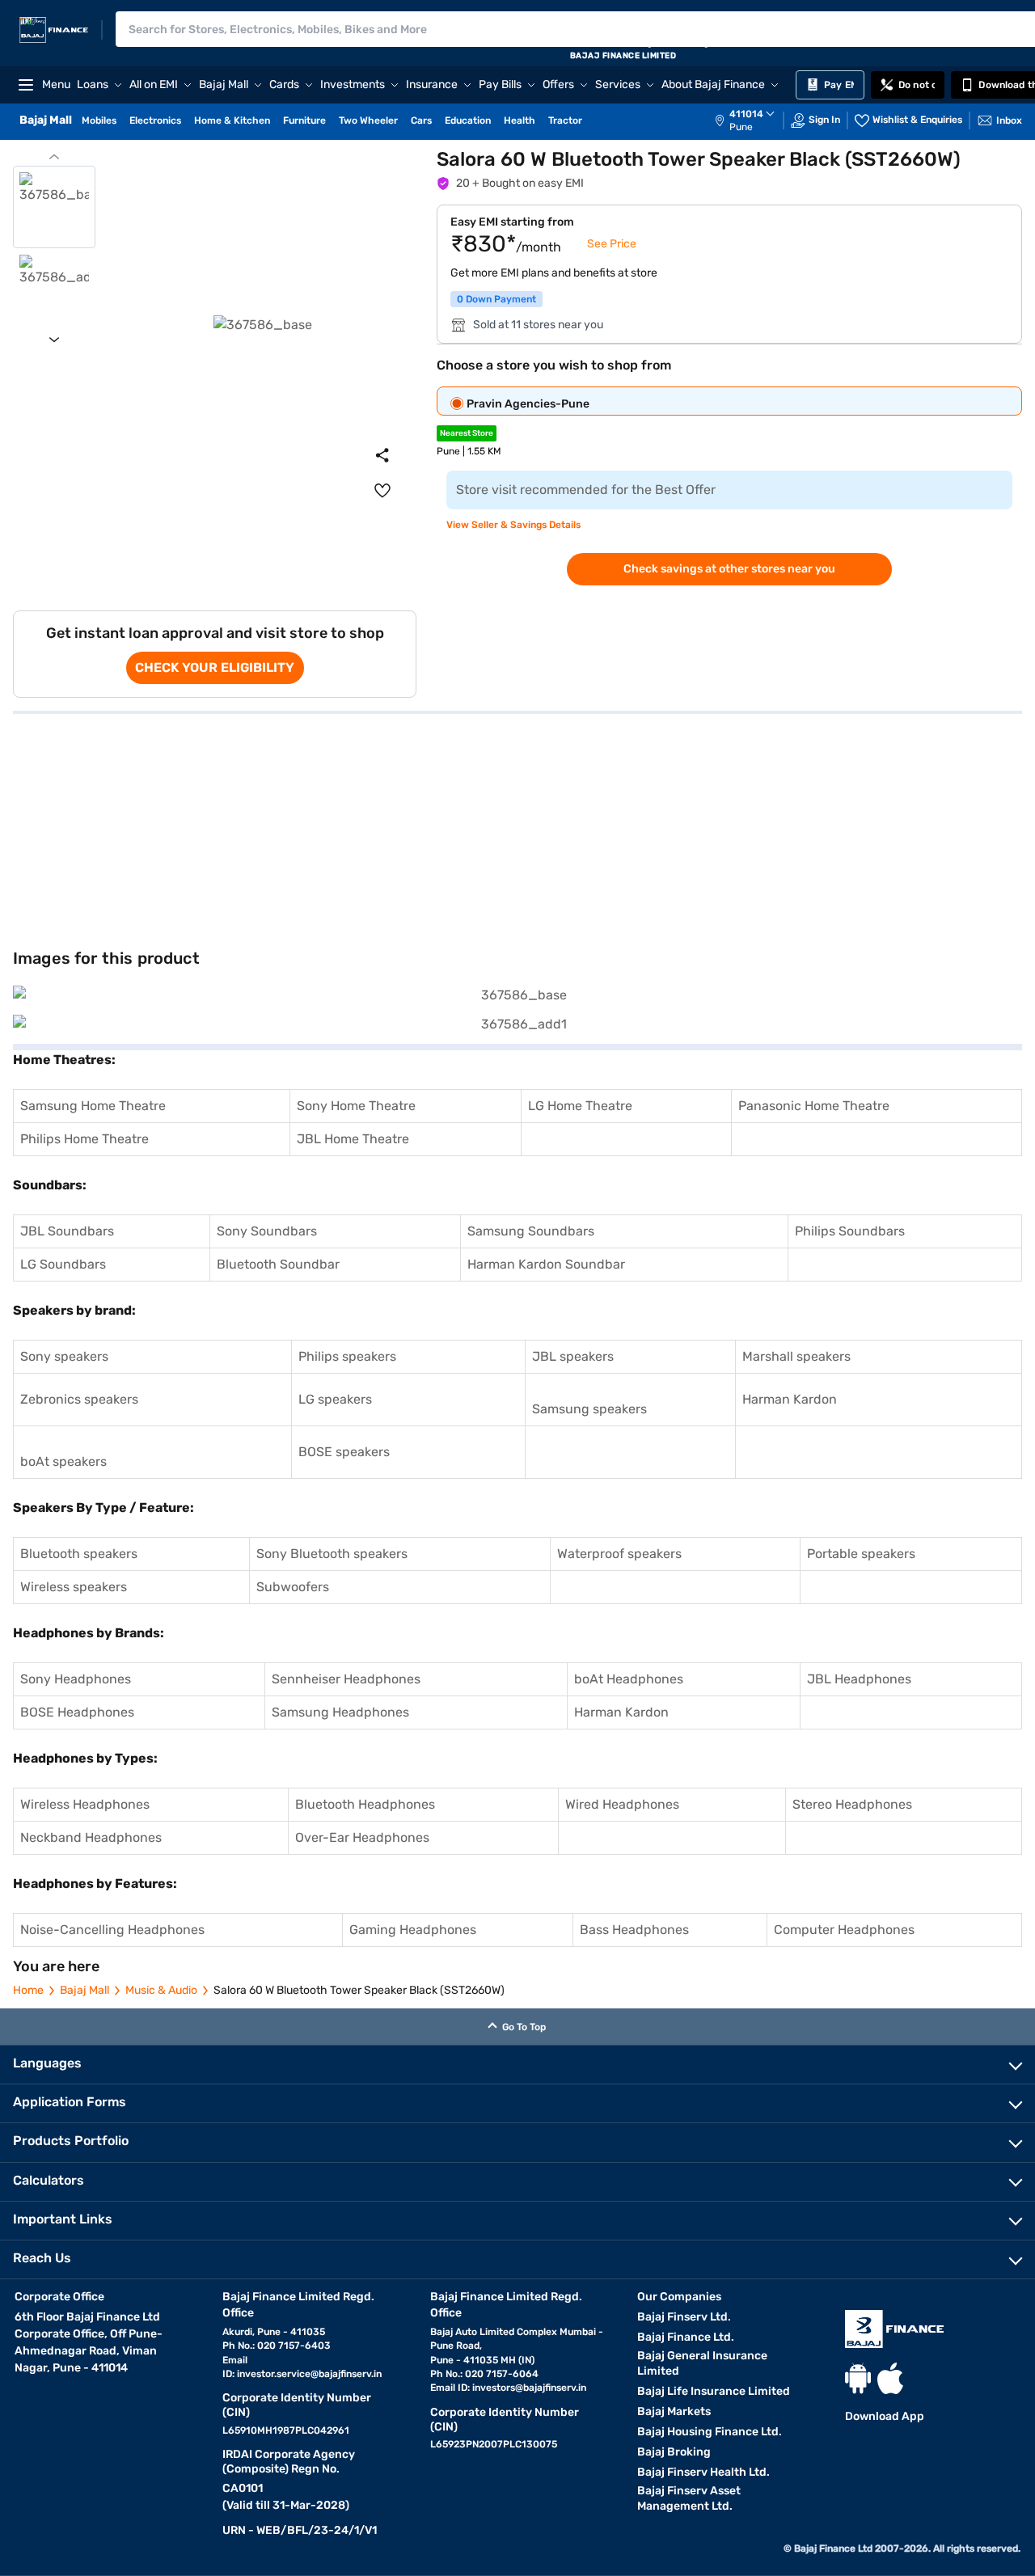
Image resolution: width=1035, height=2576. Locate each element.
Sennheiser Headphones (346, 1679)
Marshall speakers (796, 1356)
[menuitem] (753, 120)
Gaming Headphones (413, 1930)
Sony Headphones (76, 1679)
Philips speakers (347, 1356)
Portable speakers (861, 1554)
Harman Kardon (790, 1399)
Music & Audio (161, 1990)
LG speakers (335, 1399)
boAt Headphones (629, 1679)
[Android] (858, 2378)
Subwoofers (293, 1587)
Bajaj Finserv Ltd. (684, 2317)
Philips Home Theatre (84, 1139)
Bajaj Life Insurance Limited (714, 2391)
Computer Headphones (844, 1930)
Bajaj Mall (84, 1990)
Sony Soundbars (267, 1231)
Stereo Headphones (852, 1804)
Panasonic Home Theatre (814, 1106)
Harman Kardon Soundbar (546, 1264)
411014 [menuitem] (746, 114)
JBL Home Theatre (353, 1139)
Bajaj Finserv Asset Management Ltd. (689, 2498)
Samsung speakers (589, 1409)
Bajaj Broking (674, 2452)
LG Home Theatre (580, 1106)
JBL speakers (573, 1356)
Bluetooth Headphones (365, 1804)
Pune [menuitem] (741, 127)
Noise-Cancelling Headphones (112, 1930)
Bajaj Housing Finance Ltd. (710, 2432)
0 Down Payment (496, 299)
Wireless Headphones (85, 1804)
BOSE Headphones (77, 1712)
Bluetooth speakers (79, 1554)
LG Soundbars (63, 1264)
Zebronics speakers (79, 1399)
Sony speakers (64, 1356)
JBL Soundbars (67, 1231)
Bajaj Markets (674, 2411)
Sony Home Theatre (356, 1106)
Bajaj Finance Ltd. (686, 2337)
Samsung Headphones (340, 1712)
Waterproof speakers (619, 1554)
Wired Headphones (622, 1804)
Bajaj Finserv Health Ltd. (703, 2472)
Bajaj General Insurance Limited (702, 2363)
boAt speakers (63, 1461)
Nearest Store (467, 433)
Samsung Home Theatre (93, 1106)
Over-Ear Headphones (362, 1837)
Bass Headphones (634, 1930)
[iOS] (890, 2378)
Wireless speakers (74, 1587)
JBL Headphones (859, 1679)
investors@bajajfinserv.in (529, 2388)
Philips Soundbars (850, 1231)
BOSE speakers (344, 1452)
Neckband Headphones (91, 1837)
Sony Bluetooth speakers (332, 1554)
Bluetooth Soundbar (278, 1264)
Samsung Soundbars (531, 1231)
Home (28, 1990)
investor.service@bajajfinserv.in (309, 2374)
